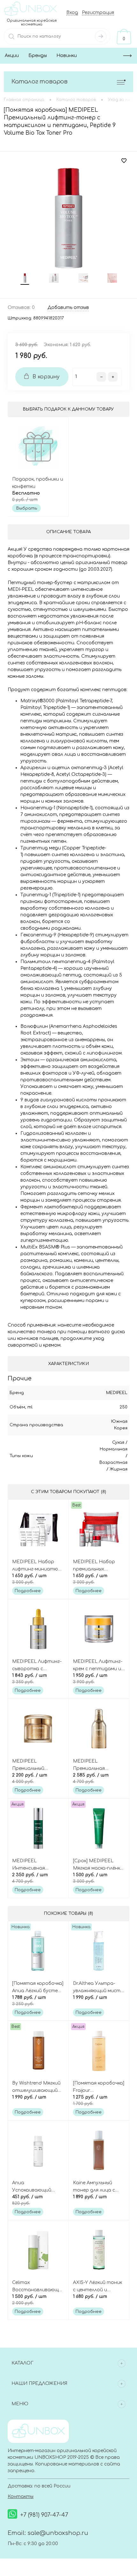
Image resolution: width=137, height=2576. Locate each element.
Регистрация (98, 13)
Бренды (38, 56)
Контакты (21, 2497)
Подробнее (28, 1591)
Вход (72, 13)
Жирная (119, 1469)
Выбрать (27, 508)
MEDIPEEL (117, 1393)
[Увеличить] (68, 218)
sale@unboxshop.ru (58, 2533)
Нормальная (114, 1449)
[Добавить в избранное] (124, 161)
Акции (12, 56)
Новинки (67, 56)
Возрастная (113, 1463)
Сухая (118, 1442)
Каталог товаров (40, 82)
